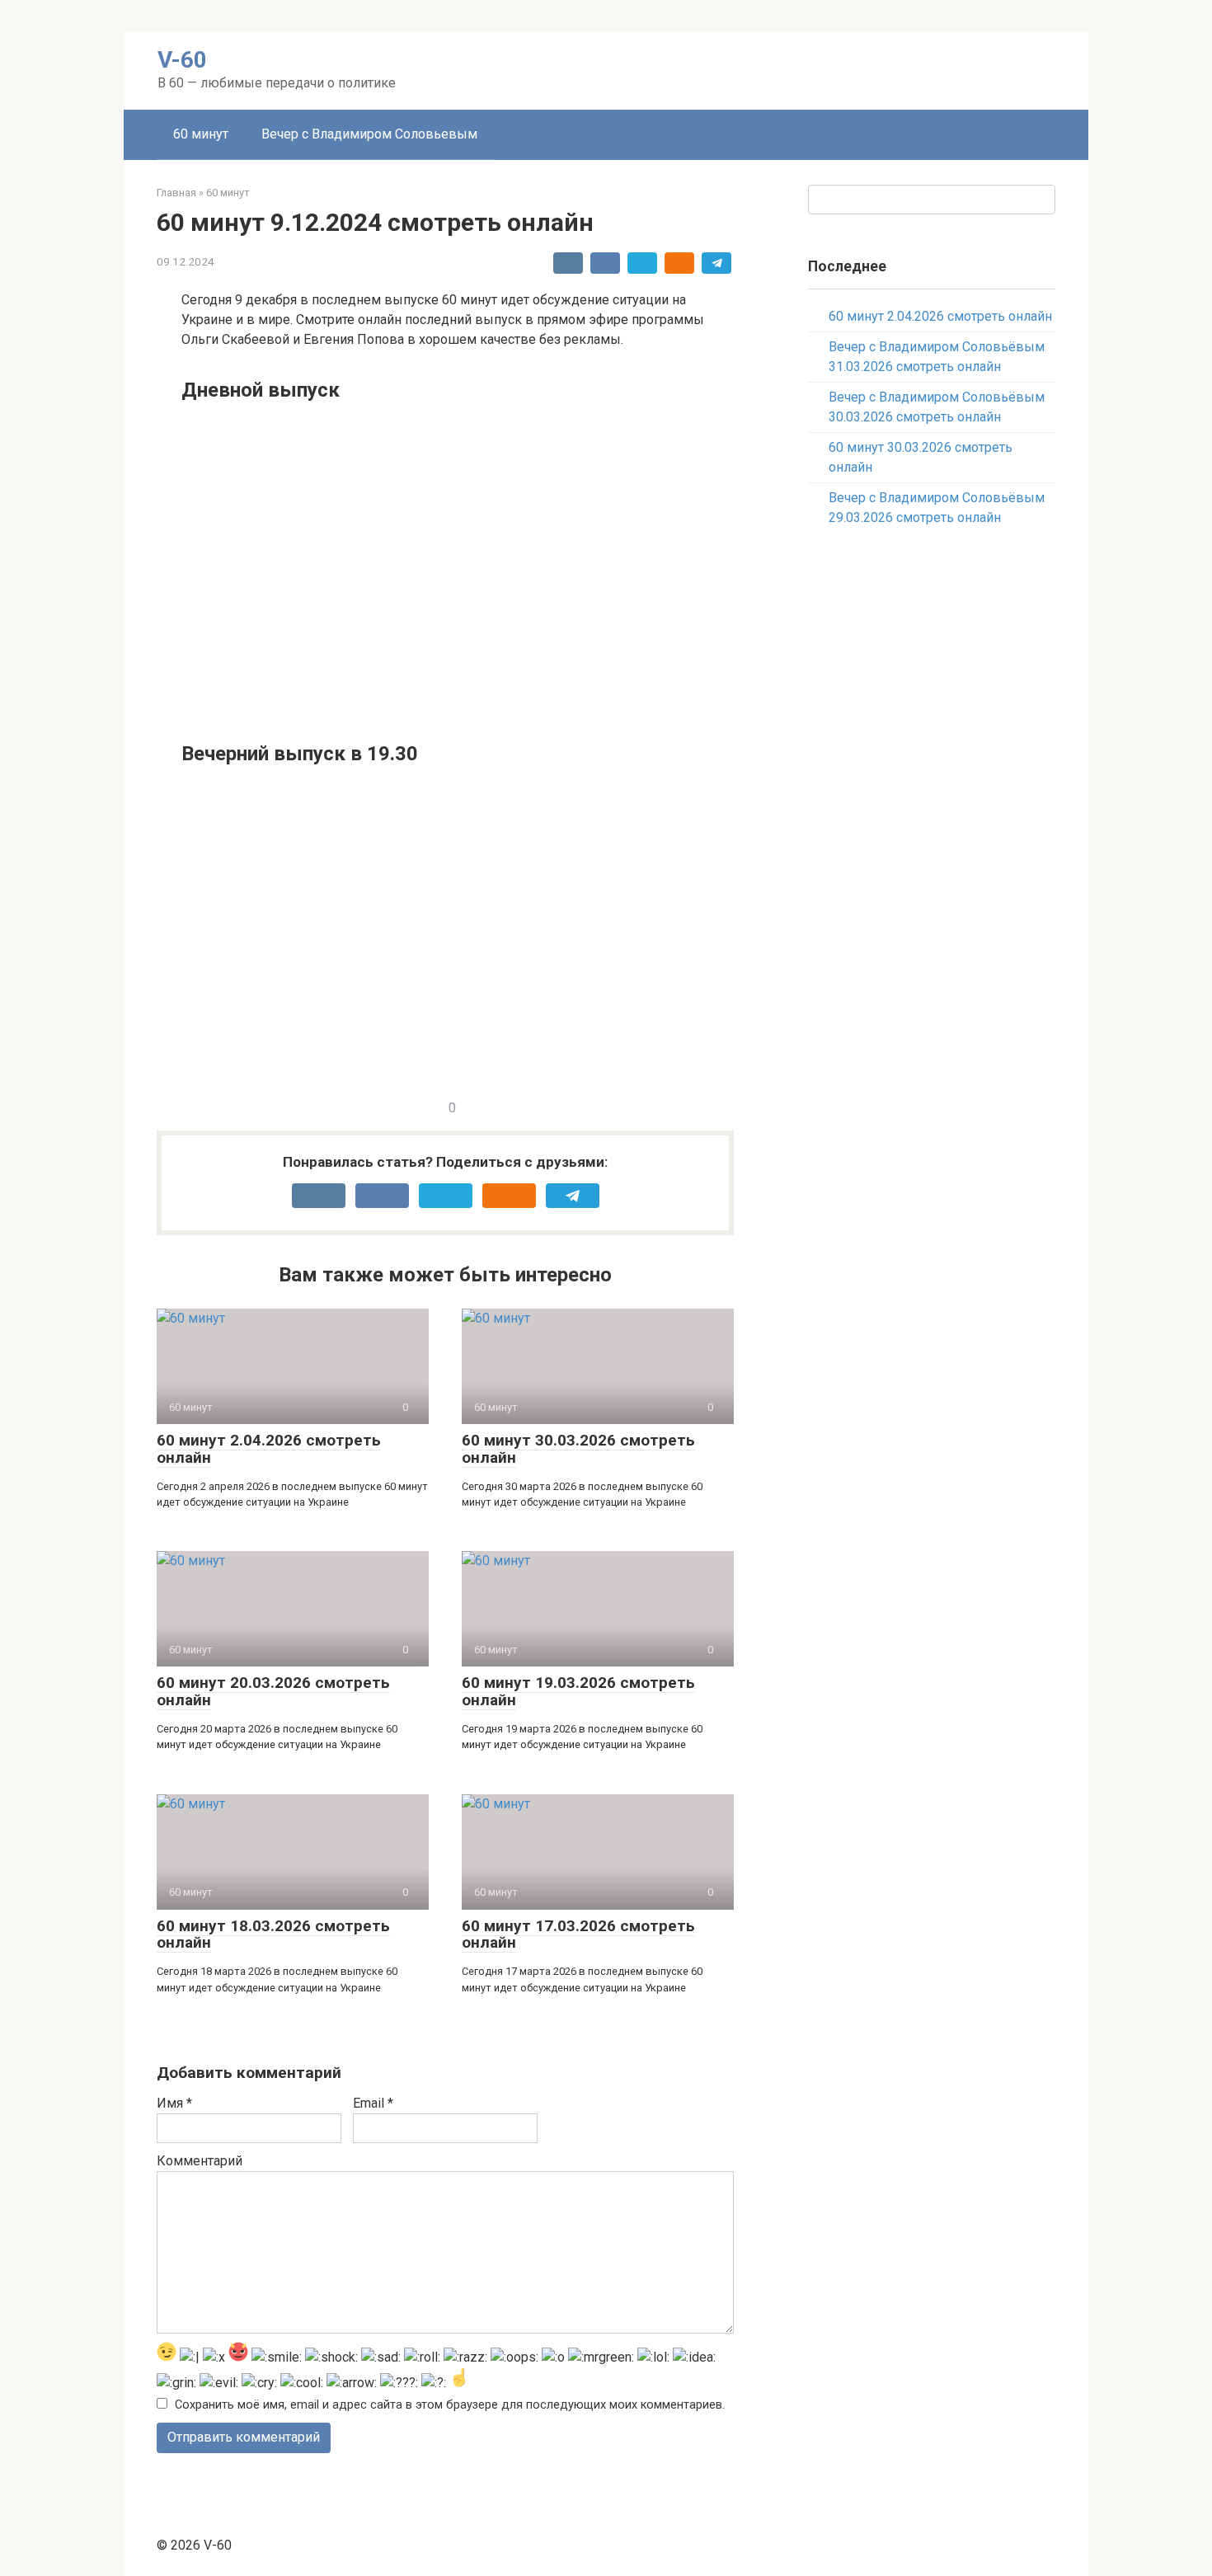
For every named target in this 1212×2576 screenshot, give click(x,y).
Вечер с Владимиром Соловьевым (369, 134)
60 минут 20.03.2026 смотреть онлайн (273, 1691)
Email (373, 2103)
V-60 (182, 60)
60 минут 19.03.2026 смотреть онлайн (578, 1691)
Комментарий (200, 2161)
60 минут (201, 134)
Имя (174, 2103)
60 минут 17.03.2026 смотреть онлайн (578, 1934)
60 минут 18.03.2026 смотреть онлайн (273, 1934)
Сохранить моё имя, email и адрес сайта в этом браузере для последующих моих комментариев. (450, 2405)
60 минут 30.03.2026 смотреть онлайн (578, 1449)
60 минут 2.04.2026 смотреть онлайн (269, 1449)
